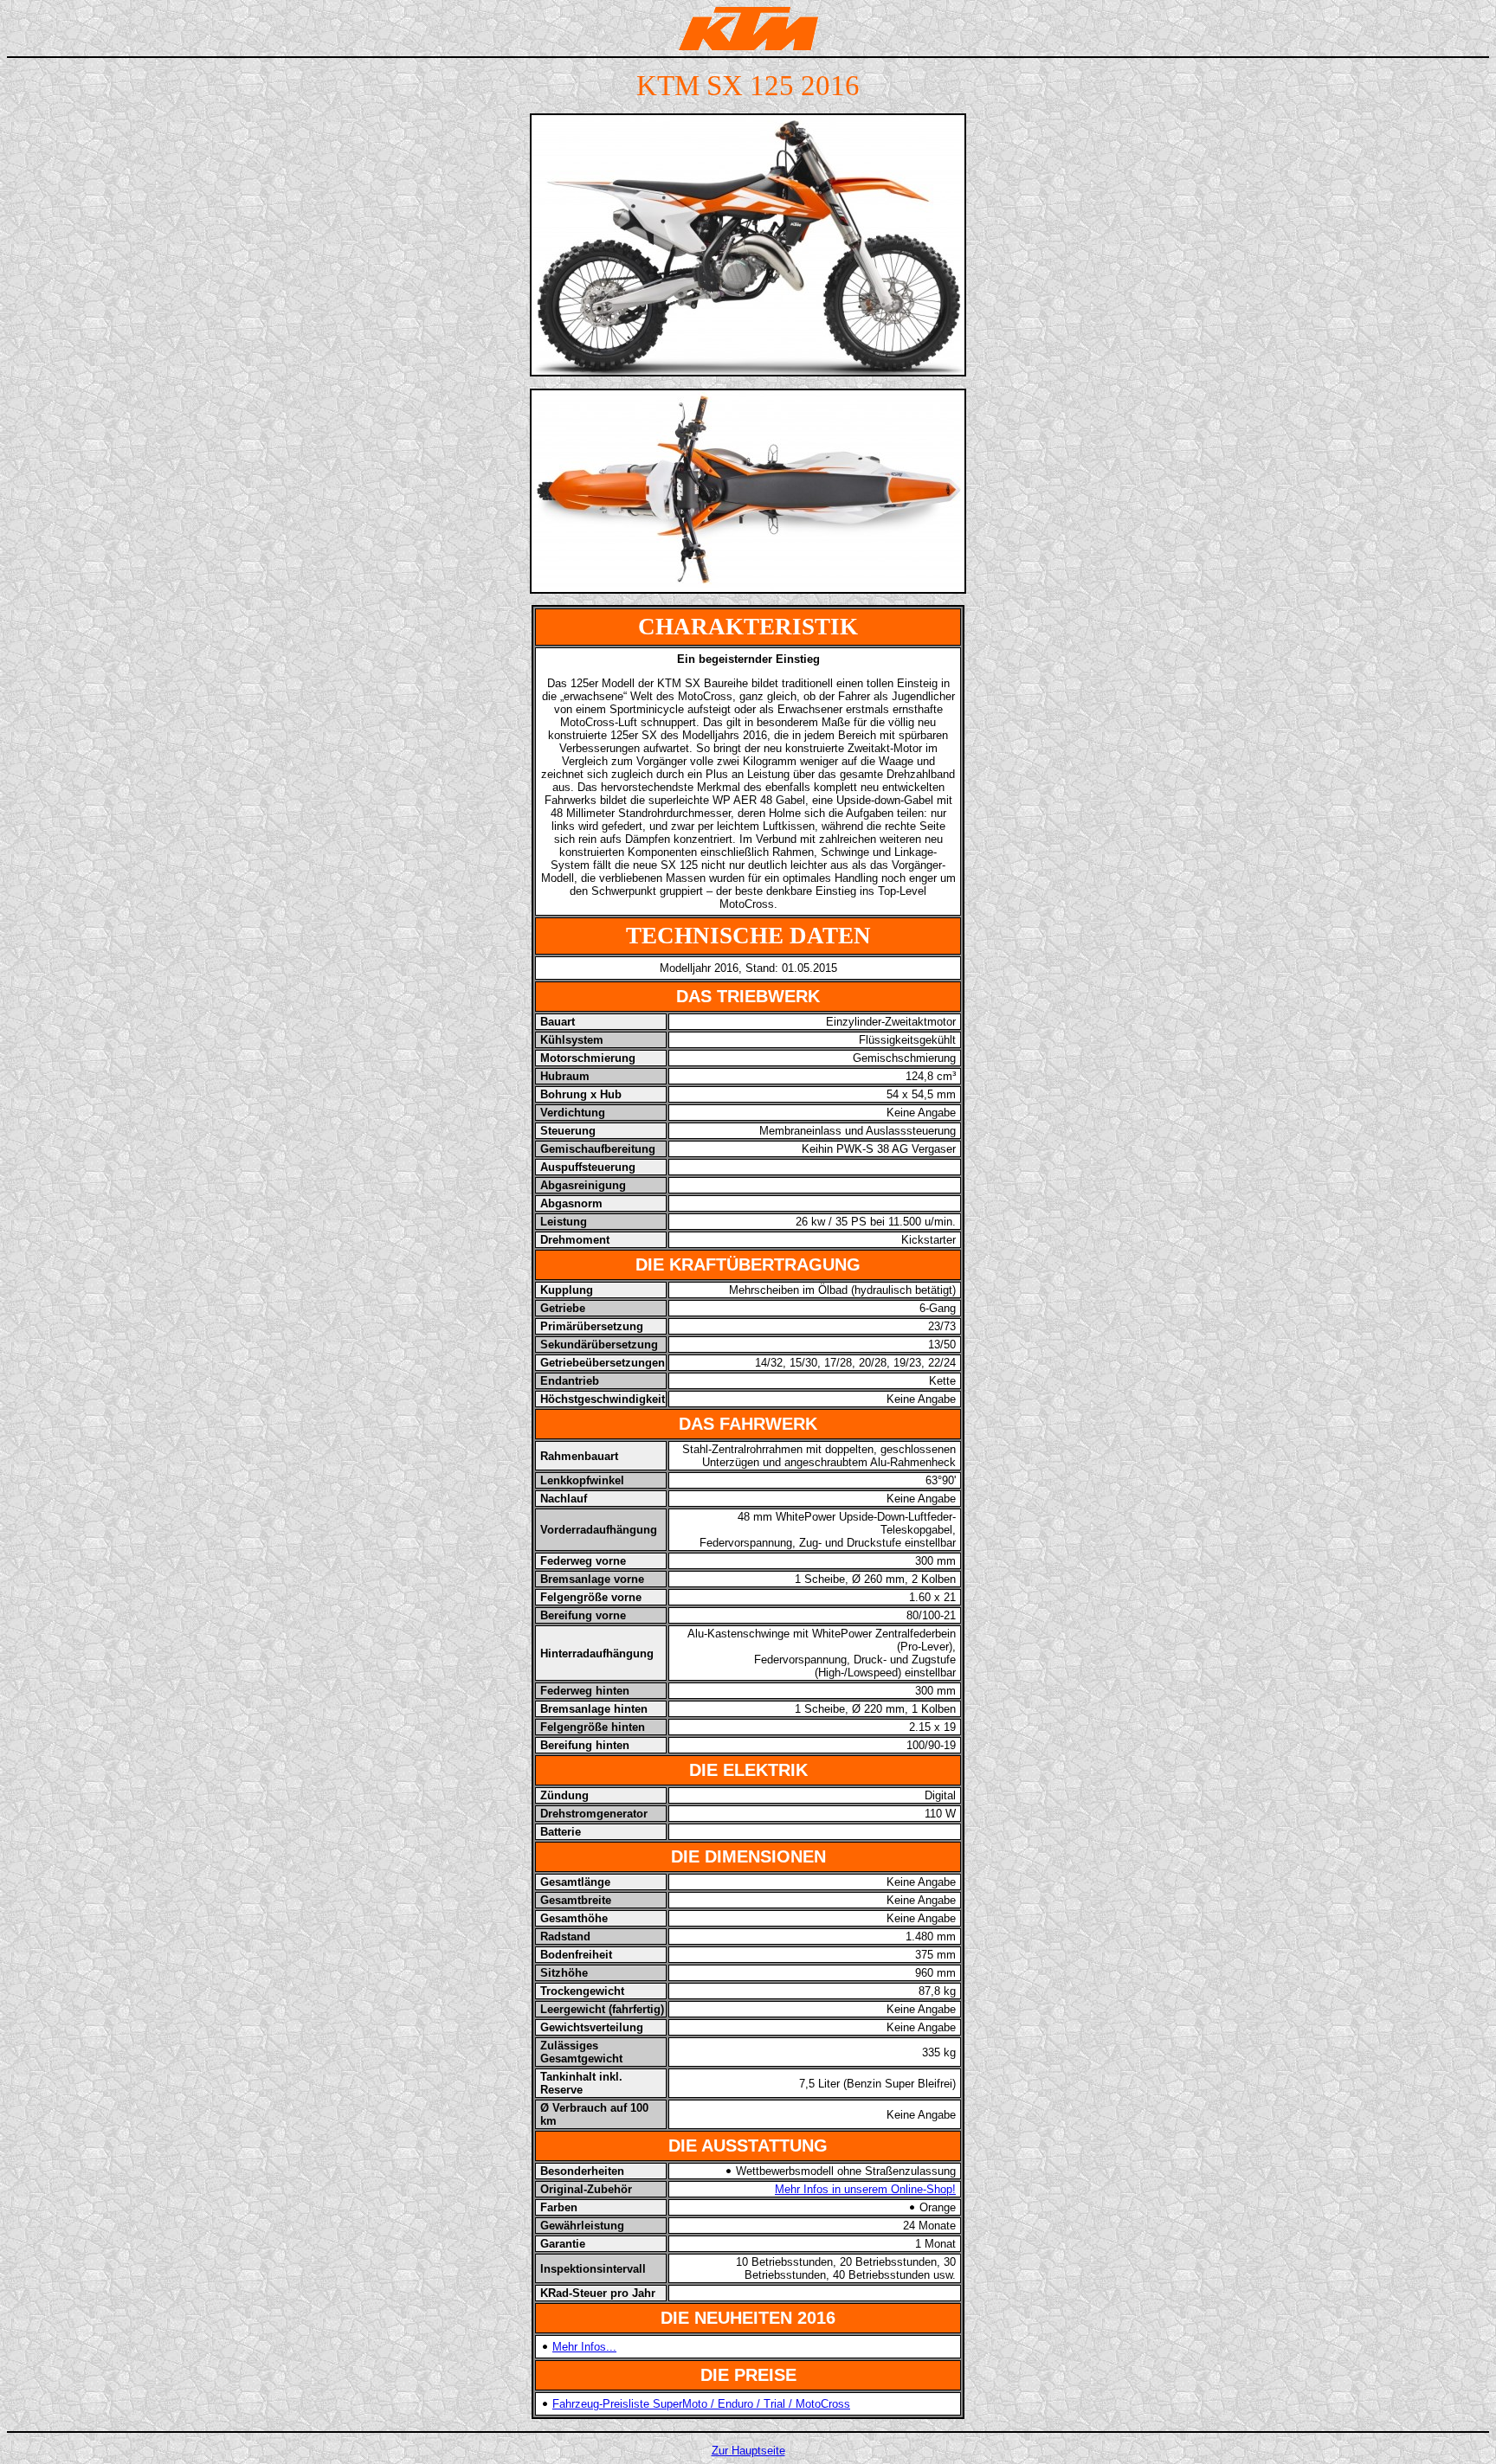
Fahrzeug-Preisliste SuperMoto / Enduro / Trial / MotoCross (701, 2404)
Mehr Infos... (584, 2347)
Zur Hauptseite (748, 2451)
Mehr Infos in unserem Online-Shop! (865, 2189)
